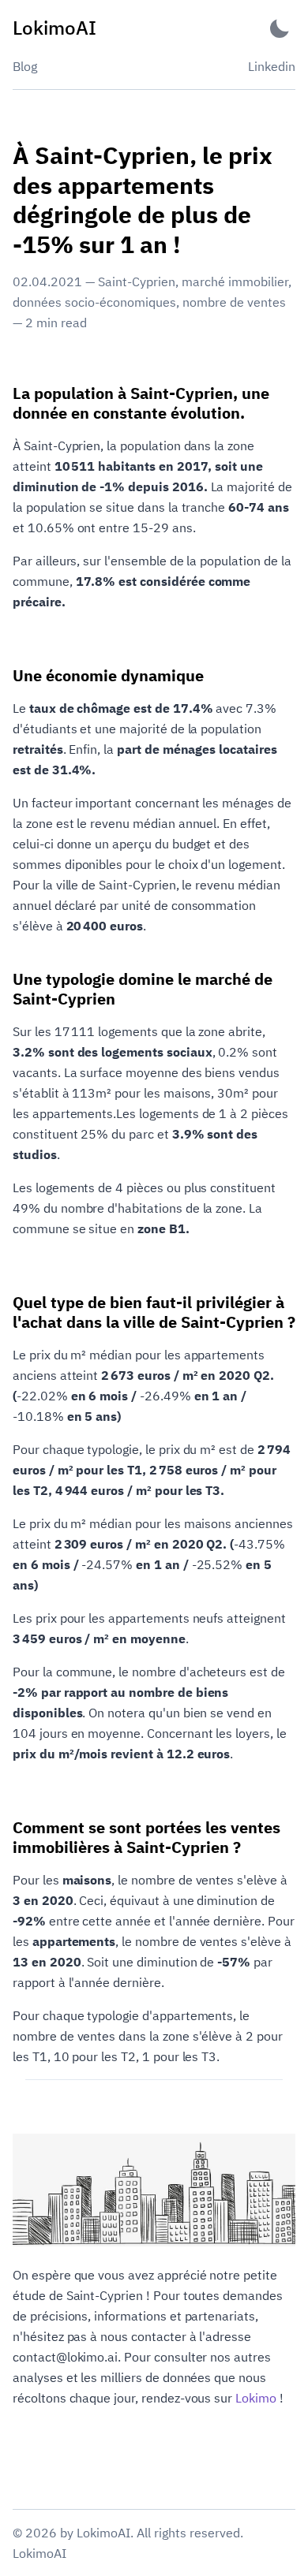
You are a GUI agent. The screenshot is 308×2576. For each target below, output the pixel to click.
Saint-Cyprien (137, 281)
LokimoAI (39, 2553)
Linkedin (272, 66)
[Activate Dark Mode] (280, 28)
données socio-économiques (94, 302)
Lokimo (256, 2398)
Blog (25, 66)
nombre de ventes (234, 302)
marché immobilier (235, 281)
